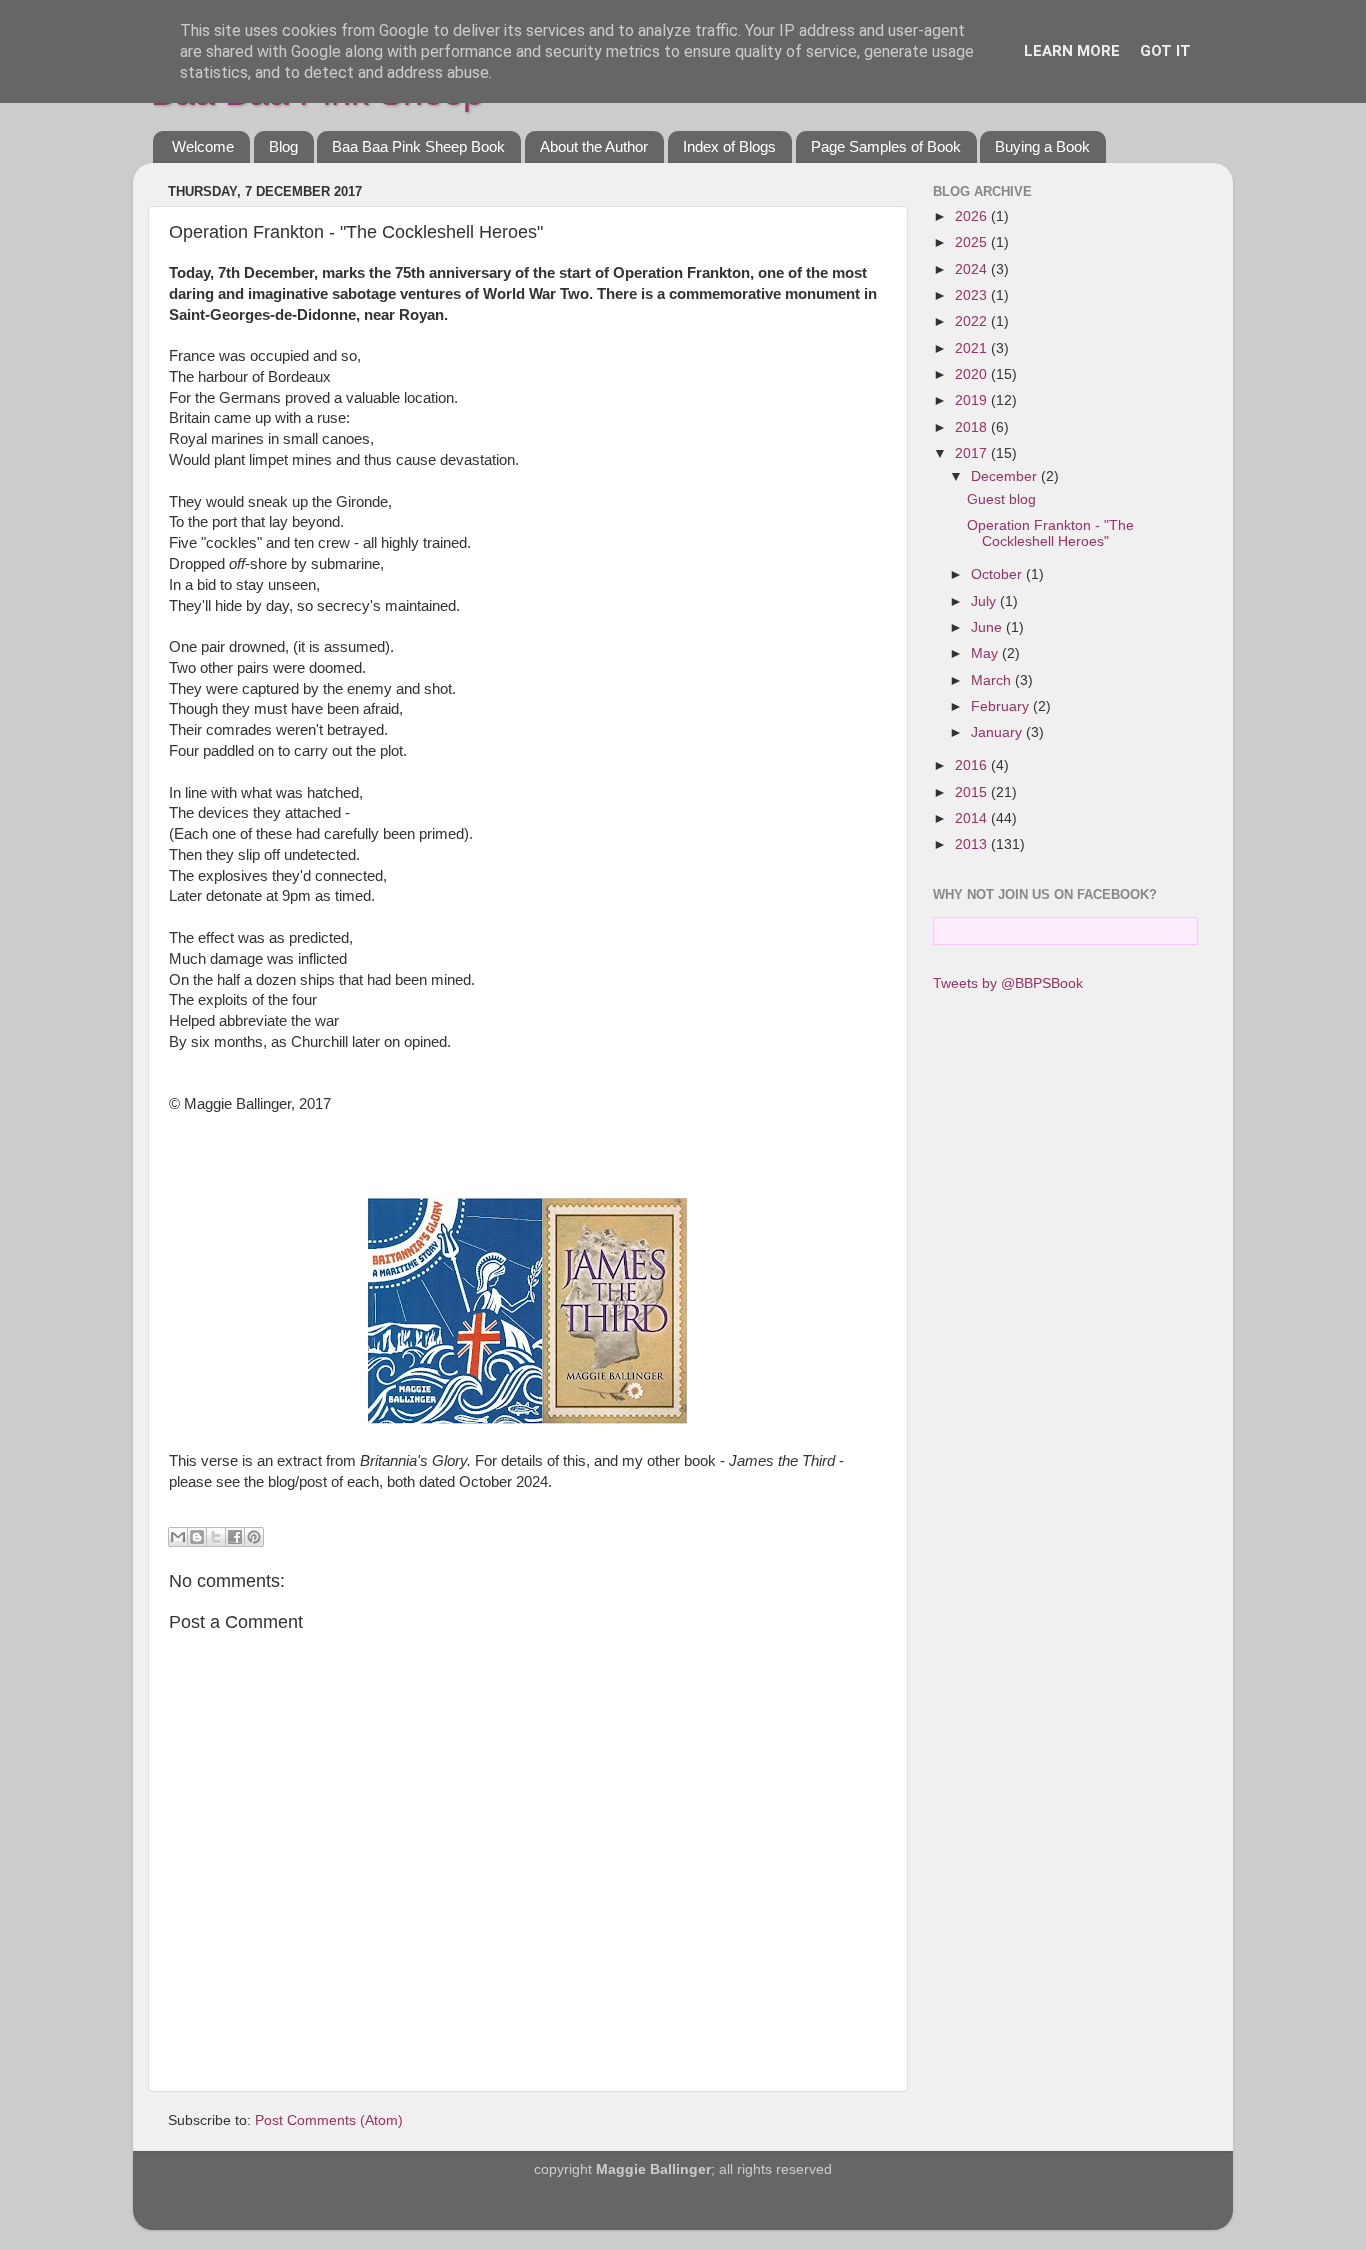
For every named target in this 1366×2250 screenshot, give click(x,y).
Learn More (1072, 51)
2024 (973, 269)
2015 (973, 792)
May (986, 653)
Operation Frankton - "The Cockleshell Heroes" (1050, 533)
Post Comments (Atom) (329, 2120)
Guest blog (1001, 499)
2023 (973, 295)
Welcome (203, 146)
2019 (973, 400)
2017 (973, 453)
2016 (973, 765)
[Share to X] (216, 1537)
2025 (973, 242)
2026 (973, 216)
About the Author (594, 146)
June (988, 627)
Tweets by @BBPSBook (1008, 983)
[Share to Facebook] (235, 1537)
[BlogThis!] (197, 1537)
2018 (973, 427)
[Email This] (178, 1537)
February (1002, 706)
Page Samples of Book (886, 146)
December (1006, 476)
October (998, 574)
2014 (973, 818)
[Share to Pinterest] (254, 1537)
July (985, 601)
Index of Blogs (729, 146)
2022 (973, 321)
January (998, 732)
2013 (973, 844)
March (993, 680)
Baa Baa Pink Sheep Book (418, 146)
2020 (973, 374)
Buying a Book (1042, 146)
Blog (283, 146)
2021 (973, 348)
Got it (1165, 51)
